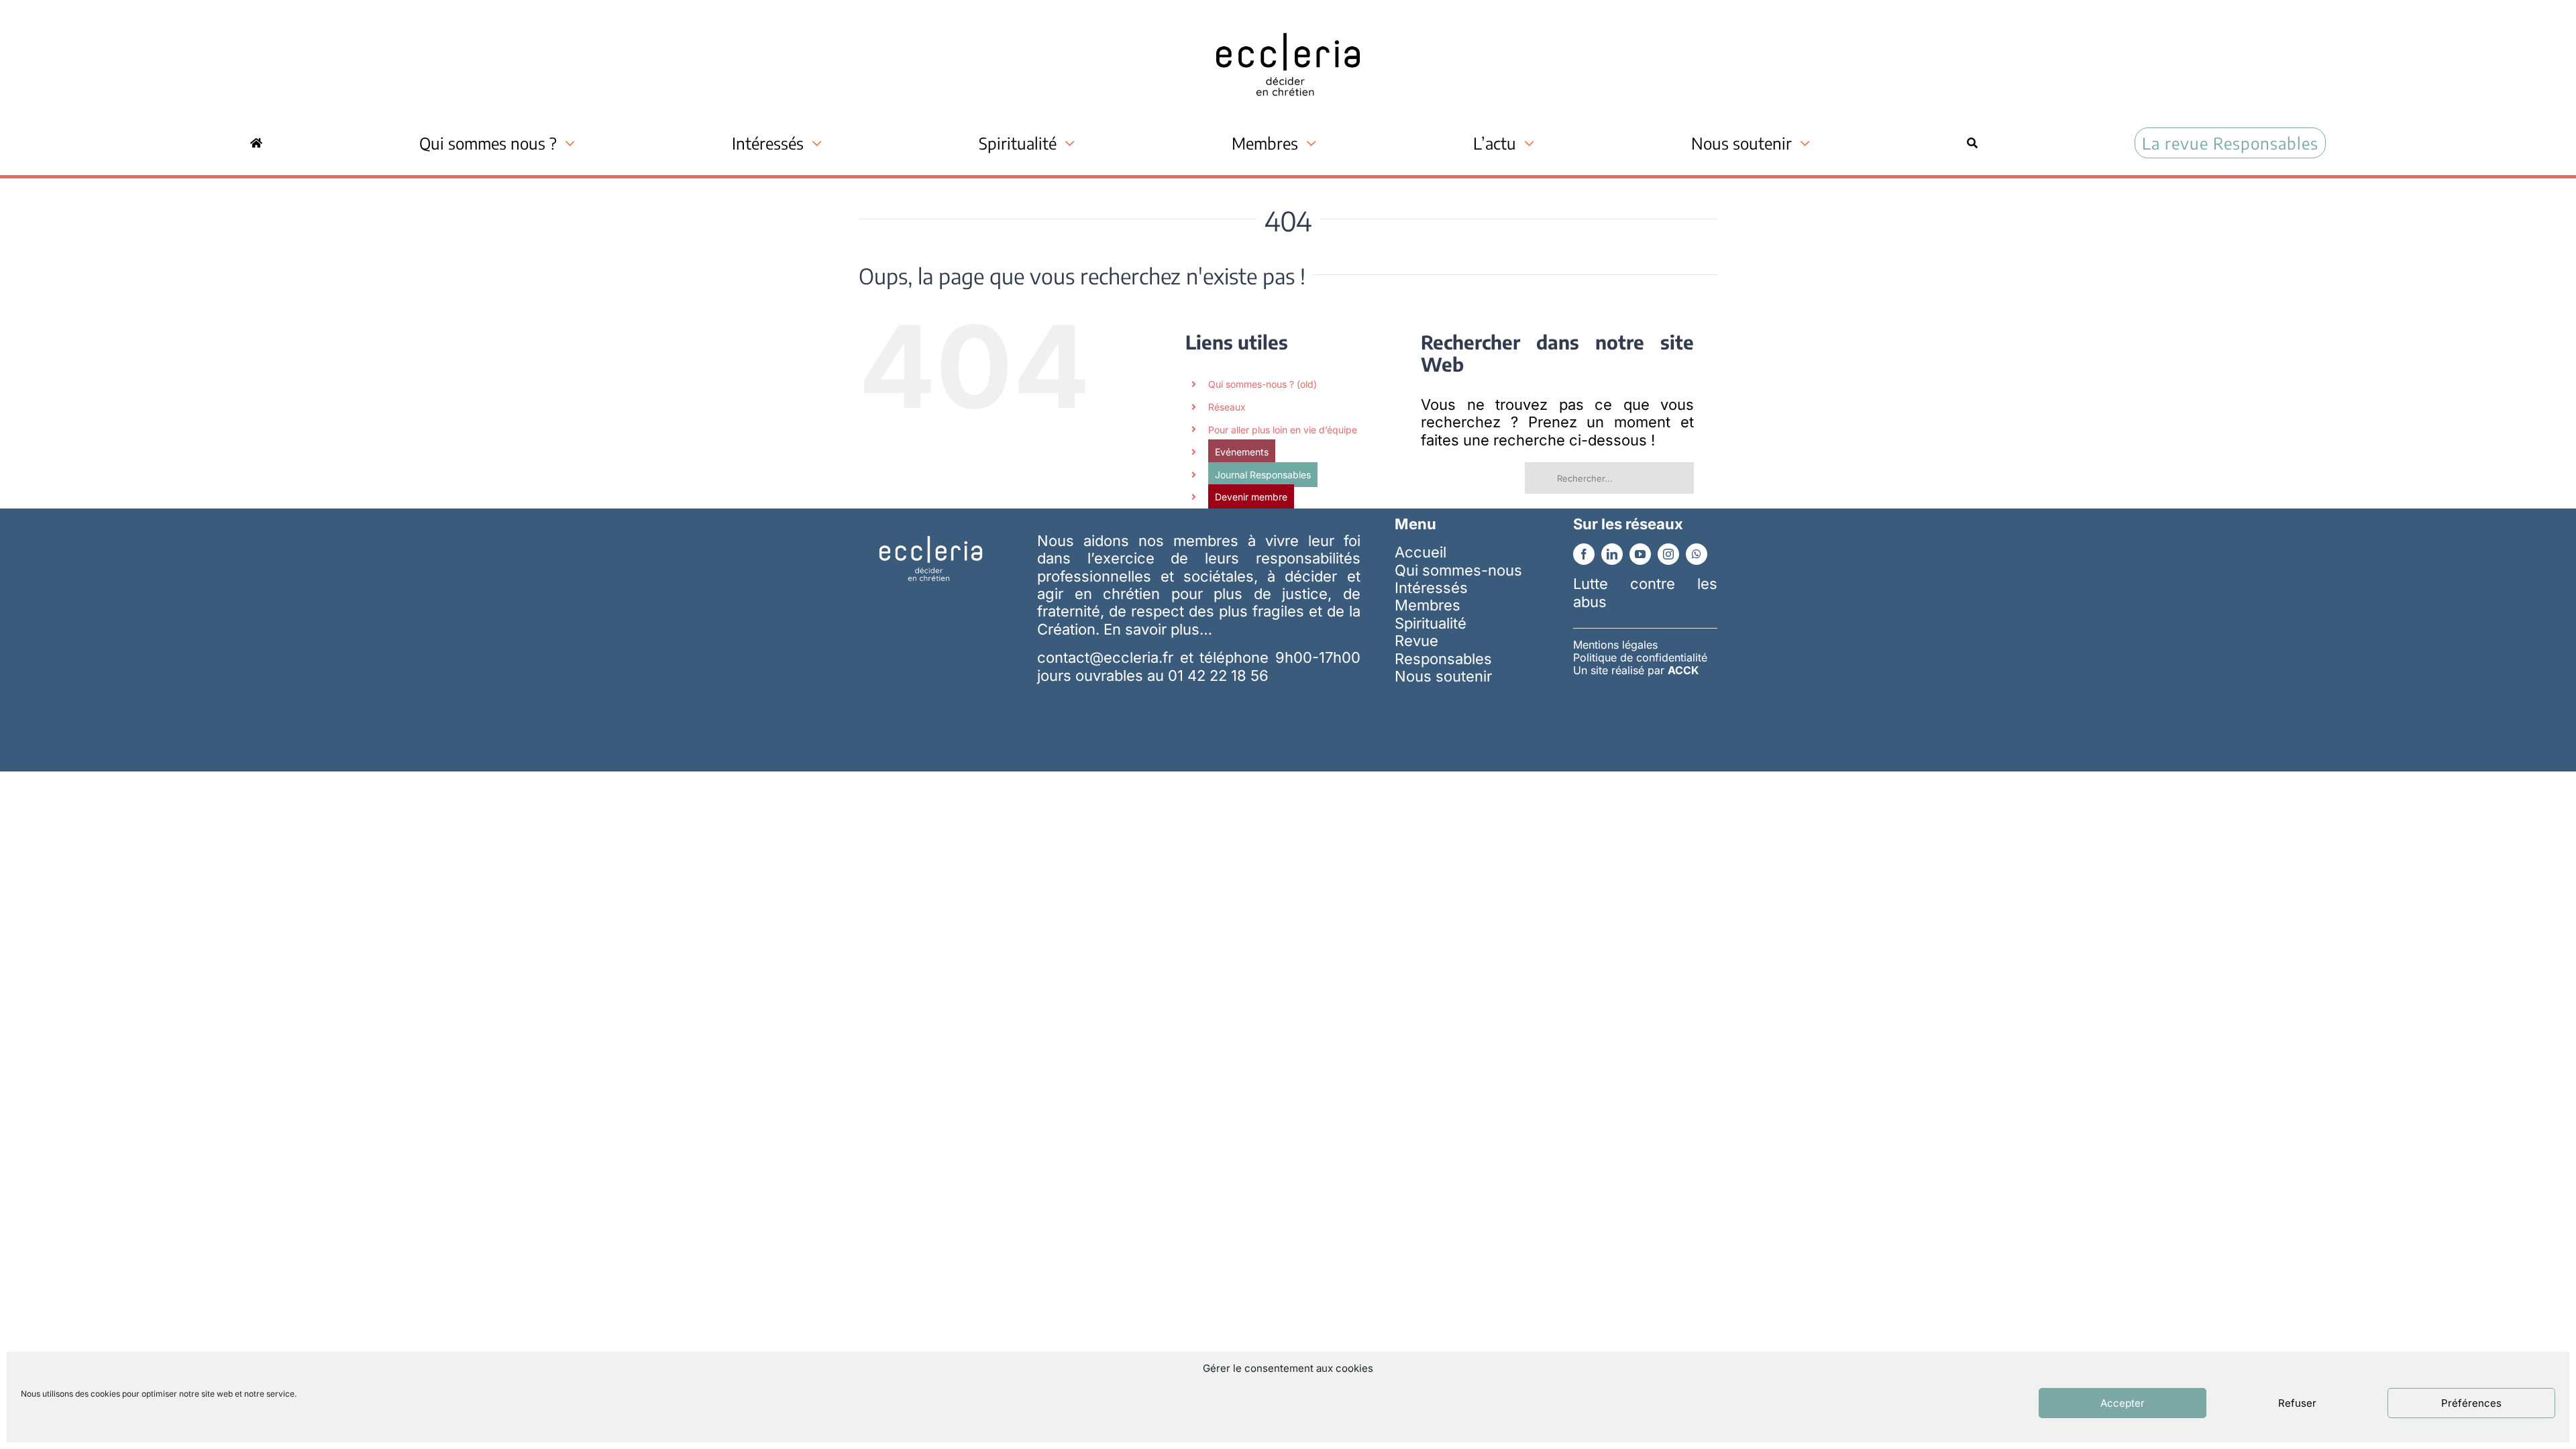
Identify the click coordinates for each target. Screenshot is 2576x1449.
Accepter (2123, 1403)
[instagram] (1668, 554)
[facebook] (1584, 554)
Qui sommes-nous (1458, 570)
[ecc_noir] (1288, 21)
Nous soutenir (1443, 676)
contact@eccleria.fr (1108, 657)
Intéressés (1431, 588)
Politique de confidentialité (1640, 657)
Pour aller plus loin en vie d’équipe (1283, 430)
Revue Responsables (1443, 649)
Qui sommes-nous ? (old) (1263, 384)
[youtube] (1640, 554)
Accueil (1420, 552)
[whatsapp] (1697, 554)
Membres (1428, 605)
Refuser (2297, 1403)
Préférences (2471, 1403)
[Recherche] (1972, 143)
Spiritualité (1431, 623)
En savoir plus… (1158, 629)
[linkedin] (1612, 554)
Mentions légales (1615, 645)
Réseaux (1227, 407)
